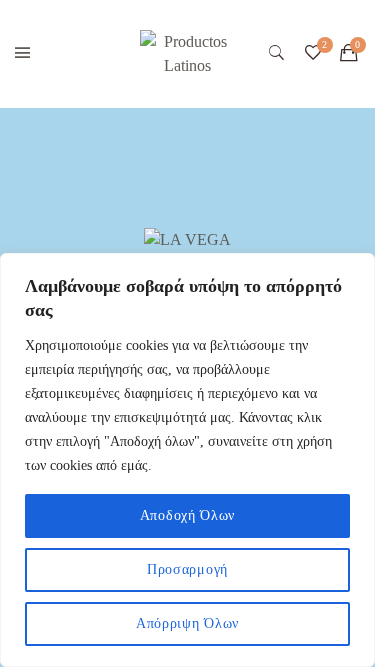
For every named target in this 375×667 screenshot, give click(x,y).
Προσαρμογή (187, 569)
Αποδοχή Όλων (187, 515)
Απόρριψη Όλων (187, 623)
